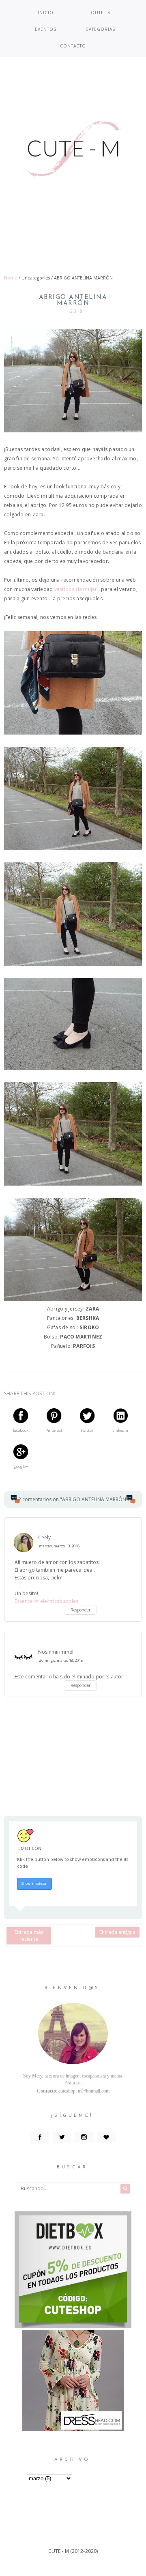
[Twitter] (62, 2138)
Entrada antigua (117, 1932)
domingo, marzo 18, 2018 (61, 1660)
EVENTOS (46, 29)
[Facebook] (40, 2138)
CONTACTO (73, 46)
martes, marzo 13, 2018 (59, 1546)
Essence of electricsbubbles (46, 1601)
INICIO (46, 13)
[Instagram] (84, 2138)
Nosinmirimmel (56, 1652)
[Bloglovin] (106, 2138)
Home (11, 278)
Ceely (44, 1537)
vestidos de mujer (76, 589)
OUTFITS (101, 13)
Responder (81, 1610)
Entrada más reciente (29, 1936)
